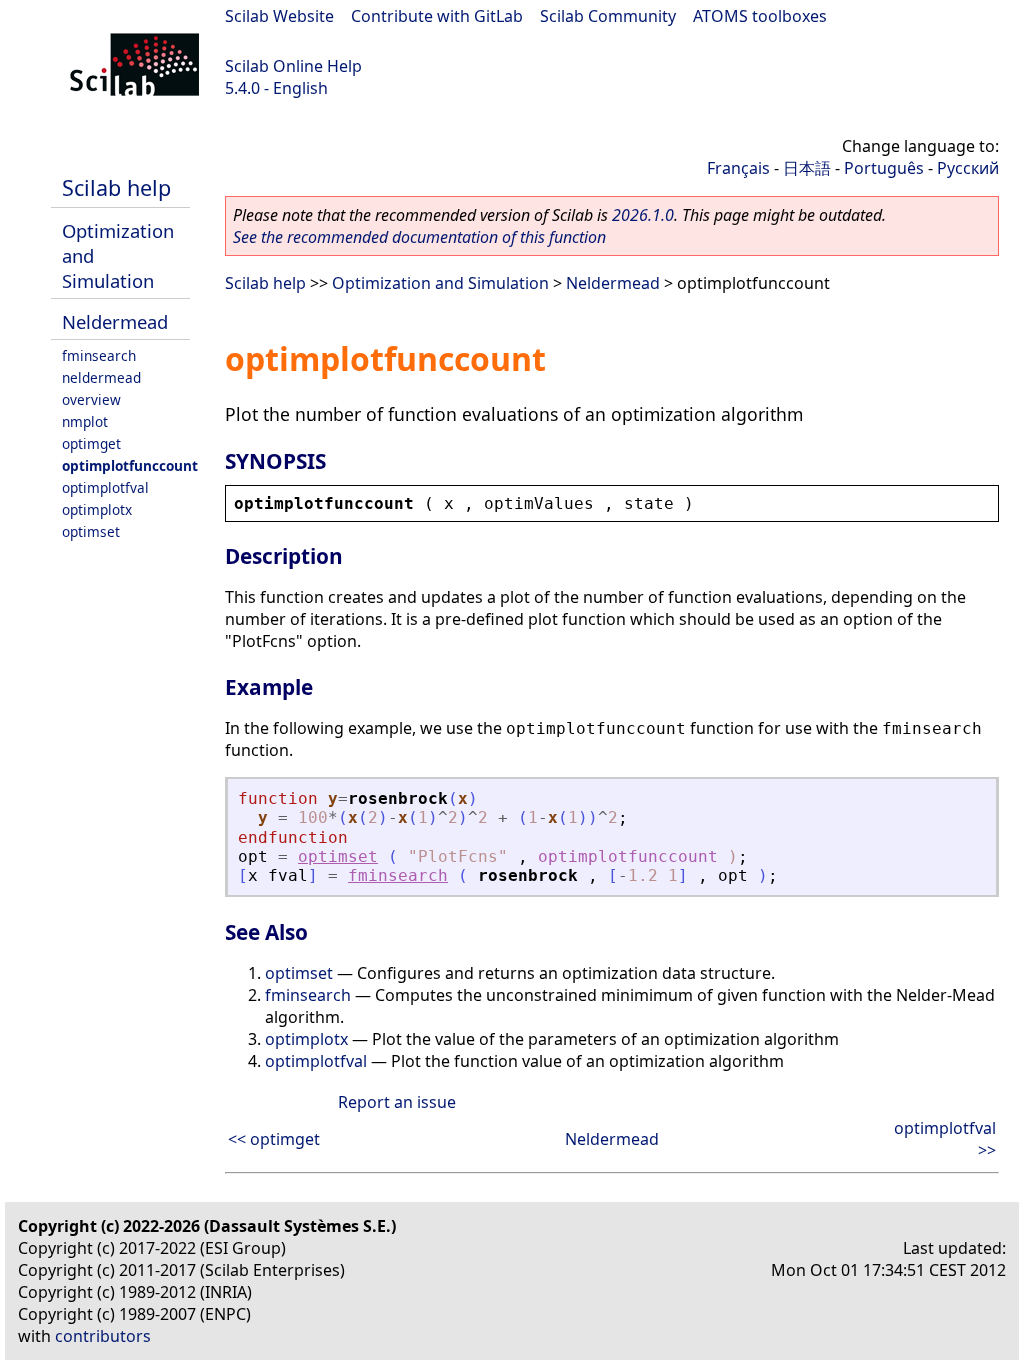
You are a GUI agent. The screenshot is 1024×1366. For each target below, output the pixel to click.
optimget (91, 443)
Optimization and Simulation (440, 283)
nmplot (85, 421)
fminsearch (99, 355)
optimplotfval (105, 487)
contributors (103, 1336)
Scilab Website (279, 16)
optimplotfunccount (130, 465)
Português (884, 168)
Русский (968, 168)
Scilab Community (608, 16)
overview (91, 399)
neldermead (101, 377)
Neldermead (115, 321)
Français (738, 168)
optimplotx (97, 509)
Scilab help (116, 187)
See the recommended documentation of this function (419, 237)
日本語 (807, 168)
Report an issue (397, 1102)
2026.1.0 (643, 215)
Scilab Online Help (293, 66)
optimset (91, 531)
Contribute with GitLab (437, 16)
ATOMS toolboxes (760, 16)
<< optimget (274, 1139)
